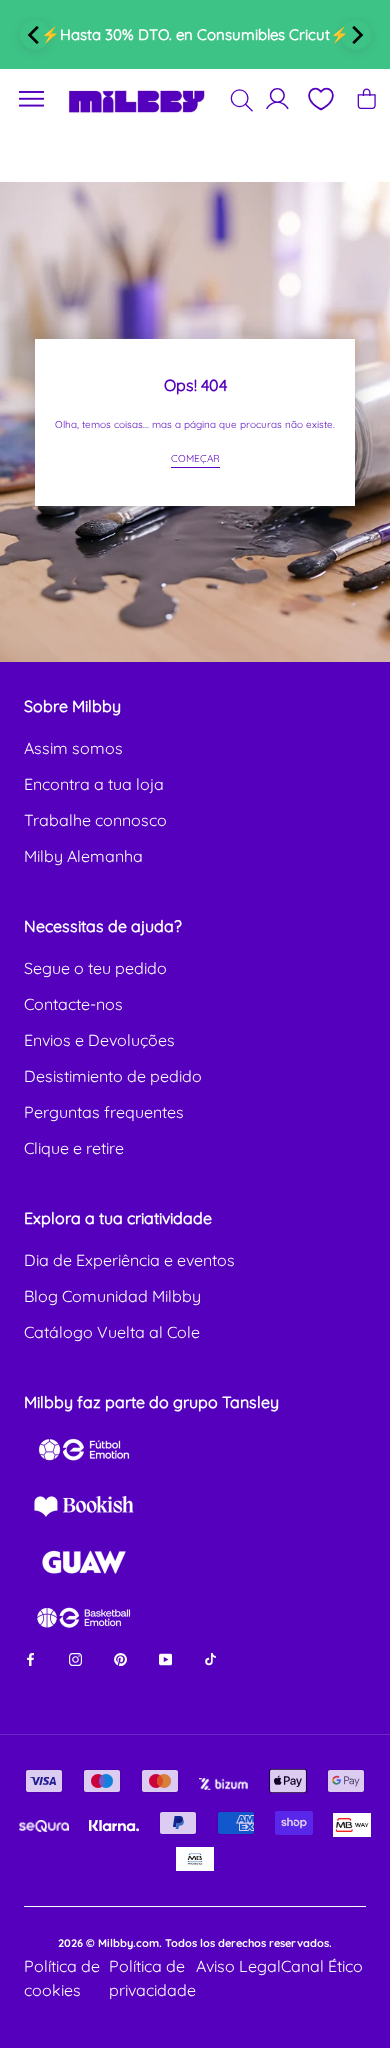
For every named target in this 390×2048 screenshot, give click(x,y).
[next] (356, 35)
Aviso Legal (238, 1966)
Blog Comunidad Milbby (112, 1296)
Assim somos (73, 748)
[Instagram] (75, 1657)
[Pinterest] (120, 1657)
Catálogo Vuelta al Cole (112, 1332)
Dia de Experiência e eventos (129, 1260)
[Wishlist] (320, 99)
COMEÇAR (195, 458)
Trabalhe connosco (95, 820)
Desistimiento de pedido (113, 1076)
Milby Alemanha (83, 856)
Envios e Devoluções (99, 1040)
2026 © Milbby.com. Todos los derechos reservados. (195, 1943)
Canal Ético (322, 1966)
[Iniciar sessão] (277, 98)
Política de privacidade (152, 1978)
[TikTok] (210, 1657)
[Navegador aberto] (32, 99)
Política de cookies (62, 1978)
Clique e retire (74, 1148)
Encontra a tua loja (94, 784)
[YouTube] (165, 1657)
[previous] (35, 35)
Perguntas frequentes (104, 1112)
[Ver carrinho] (366, 98)
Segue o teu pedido (95, 968)
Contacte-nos (73, 1004)
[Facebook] (30, 1657)
